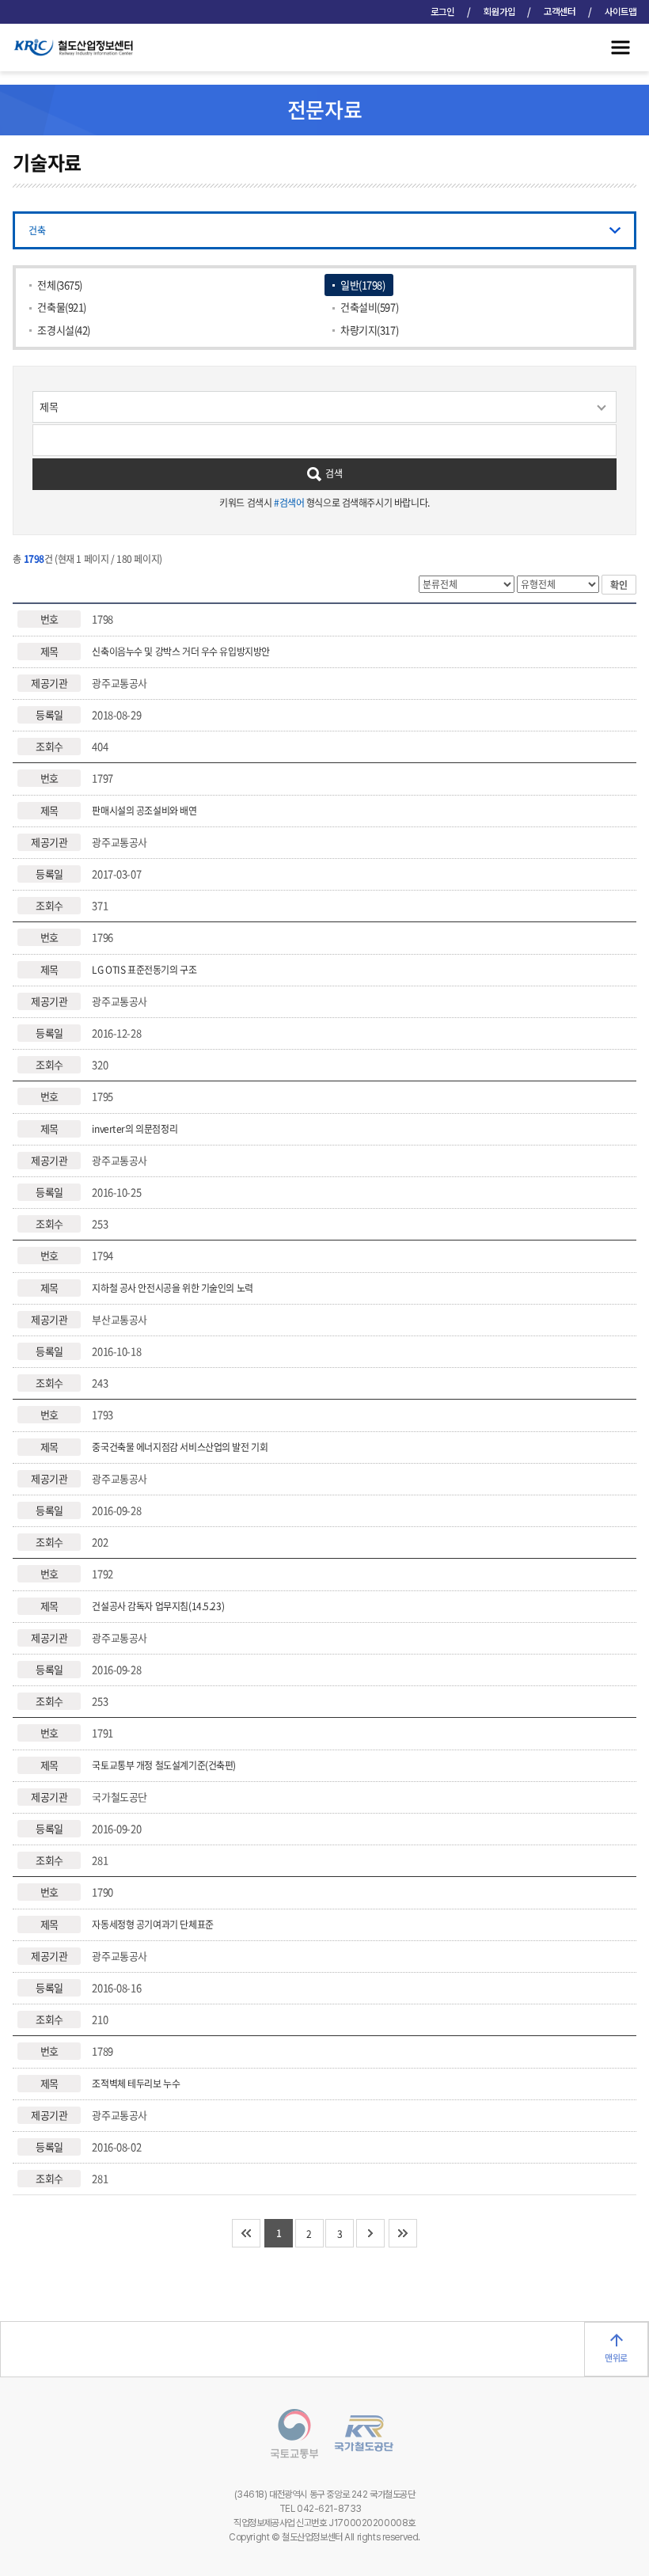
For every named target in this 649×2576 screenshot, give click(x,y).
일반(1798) (363, 285)
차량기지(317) (369, 330)
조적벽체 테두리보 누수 (136, 2084)
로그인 (442, 12)
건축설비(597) (369, 307)
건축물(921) (62, 307)
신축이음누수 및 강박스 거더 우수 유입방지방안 (181, 652)
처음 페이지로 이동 (246, 2233)
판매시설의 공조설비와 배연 (144, 811)
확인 (619, 585)
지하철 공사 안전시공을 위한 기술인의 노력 (172, 1288)
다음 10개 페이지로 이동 (370, 2233)
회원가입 (499, 12)
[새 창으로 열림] (287, 2436)
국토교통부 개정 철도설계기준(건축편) (164, 1765)
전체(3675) (60, 285)
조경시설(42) (64, 330)
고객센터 (560, 12)
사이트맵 (621, 12)
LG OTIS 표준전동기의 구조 (144, 970)
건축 (37, 230)
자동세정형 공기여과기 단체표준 (152, 1924)
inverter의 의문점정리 (135, 1129)
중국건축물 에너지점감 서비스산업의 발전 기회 (180, 1447)
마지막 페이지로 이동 (403, 2233)
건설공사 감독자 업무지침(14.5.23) (158, 1606)
